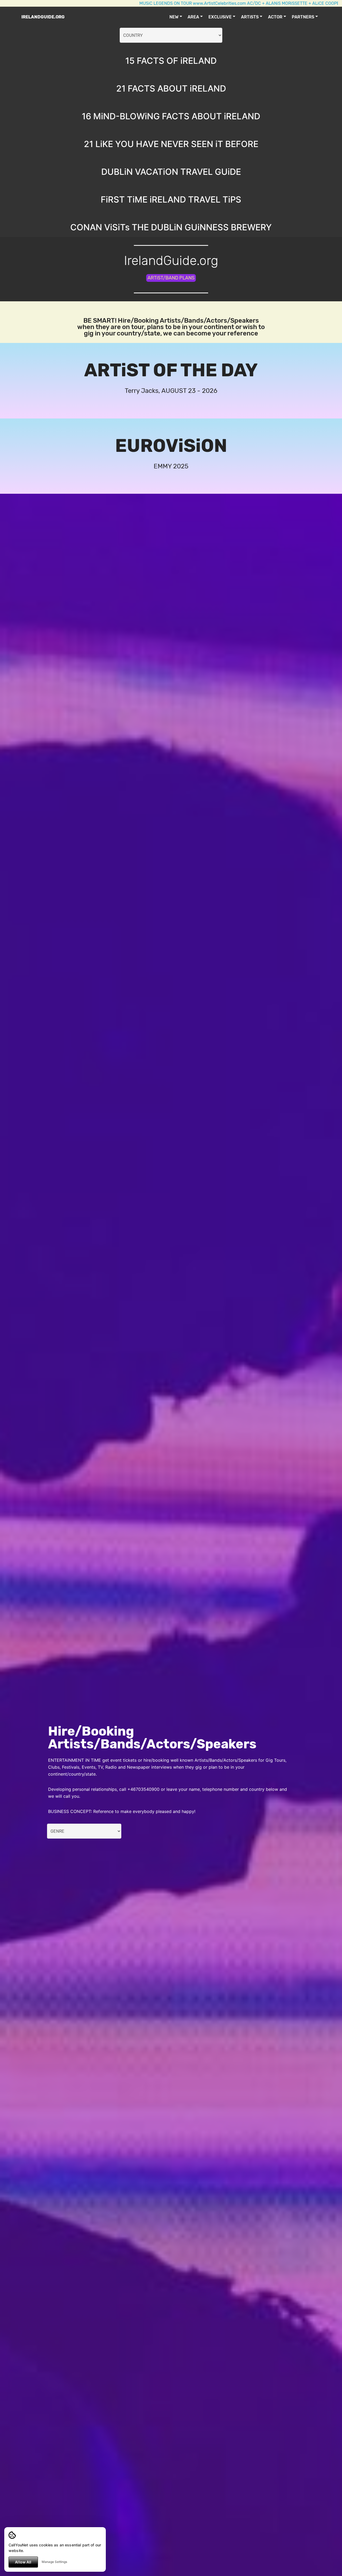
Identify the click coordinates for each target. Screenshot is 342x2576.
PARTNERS (303, 17)
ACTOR (275, 17)
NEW (174, 17)
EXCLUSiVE (220, 17)
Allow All (23, 2562)
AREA (193, 17)
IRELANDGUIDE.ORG (43, 17)
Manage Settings (54, 2562)
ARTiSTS (250, 17)
